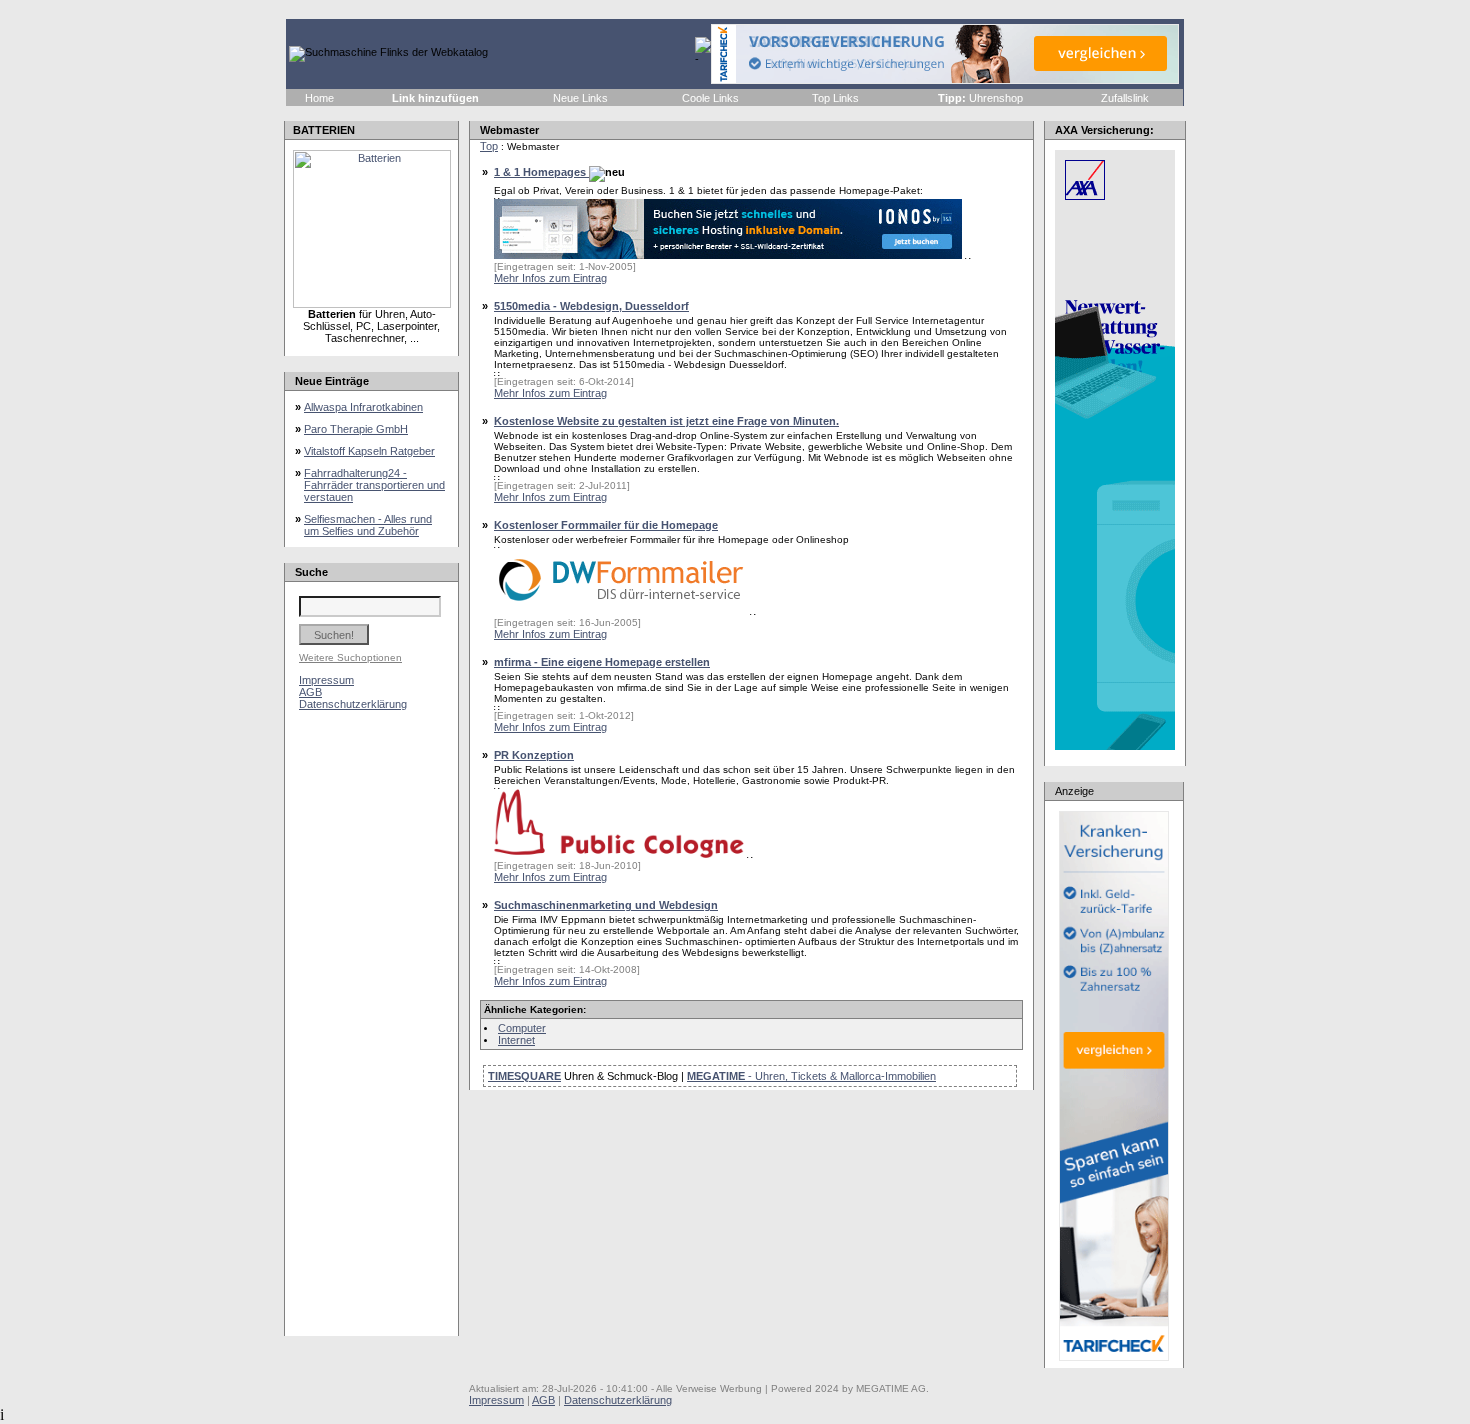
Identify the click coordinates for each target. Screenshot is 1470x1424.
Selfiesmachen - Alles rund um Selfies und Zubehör (368, 525)
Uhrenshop (982, 98)
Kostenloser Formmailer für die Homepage (606, 525)
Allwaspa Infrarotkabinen (363, 407)
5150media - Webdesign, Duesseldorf (591, 306)
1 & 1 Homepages (541, 172)
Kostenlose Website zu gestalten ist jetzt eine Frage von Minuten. (666, 421)
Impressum (326, 680)
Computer (522, 1028)
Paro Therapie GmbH (356, 429)
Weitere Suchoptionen (350, 657)
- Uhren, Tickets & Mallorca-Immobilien (811, 1076)
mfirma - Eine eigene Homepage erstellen (602, 662)
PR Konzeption (534, 755)
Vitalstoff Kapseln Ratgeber (369, 451)
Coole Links (710, 98)
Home (319, 98)
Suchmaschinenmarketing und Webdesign (606, 905)
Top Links (835, 98)
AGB (310, 692)
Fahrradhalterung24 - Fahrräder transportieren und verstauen (374, 485)
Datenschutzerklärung (353, 704)
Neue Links (580, 98)
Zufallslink (1125, 98)
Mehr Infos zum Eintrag (550, 278)
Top (489, 146)
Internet (516, 1040)
